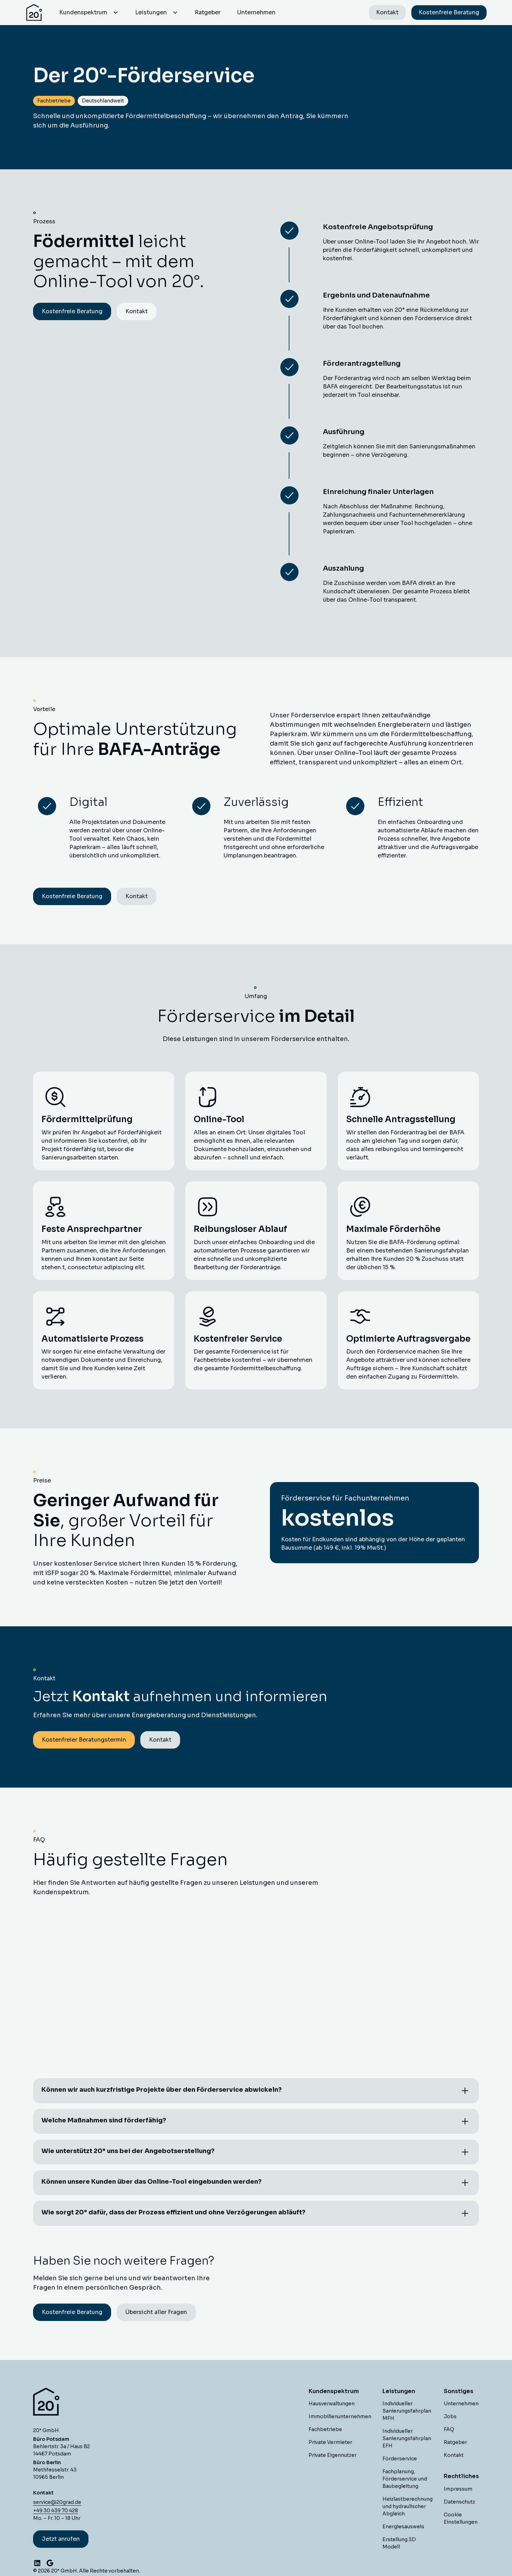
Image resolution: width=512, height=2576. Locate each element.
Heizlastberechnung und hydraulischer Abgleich (408, 2506)
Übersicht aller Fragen (156, 2312)
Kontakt (387, 12)
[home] (34, 13)
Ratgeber (208, 12)
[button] (89, 13)
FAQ (449, 2429)
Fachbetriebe (325, 2429)
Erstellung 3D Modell (399, 2543)
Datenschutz (459, 2502)
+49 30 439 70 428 (56, 2511)
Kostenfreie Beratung (449, 12)
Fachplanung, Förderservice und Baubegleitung (405, 2479)
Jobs (450, 2416)
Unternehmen (256, 12)
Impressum (458, 2489)
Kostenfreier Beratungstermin (84, 1740)
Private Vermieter (330, 2442)
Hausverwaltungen (332, 2404)
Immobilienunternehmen (340, 2416)
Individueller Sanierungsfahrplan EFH (407, 2438)
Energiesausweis (403, 2527)
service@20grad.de (57, 2502)
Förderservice (400, 2459)
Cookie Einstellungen (461, 2518)
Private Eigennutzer (333, 2455)
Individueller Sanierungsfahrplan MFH (407, 2411)
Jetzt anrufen (61, 2539)
